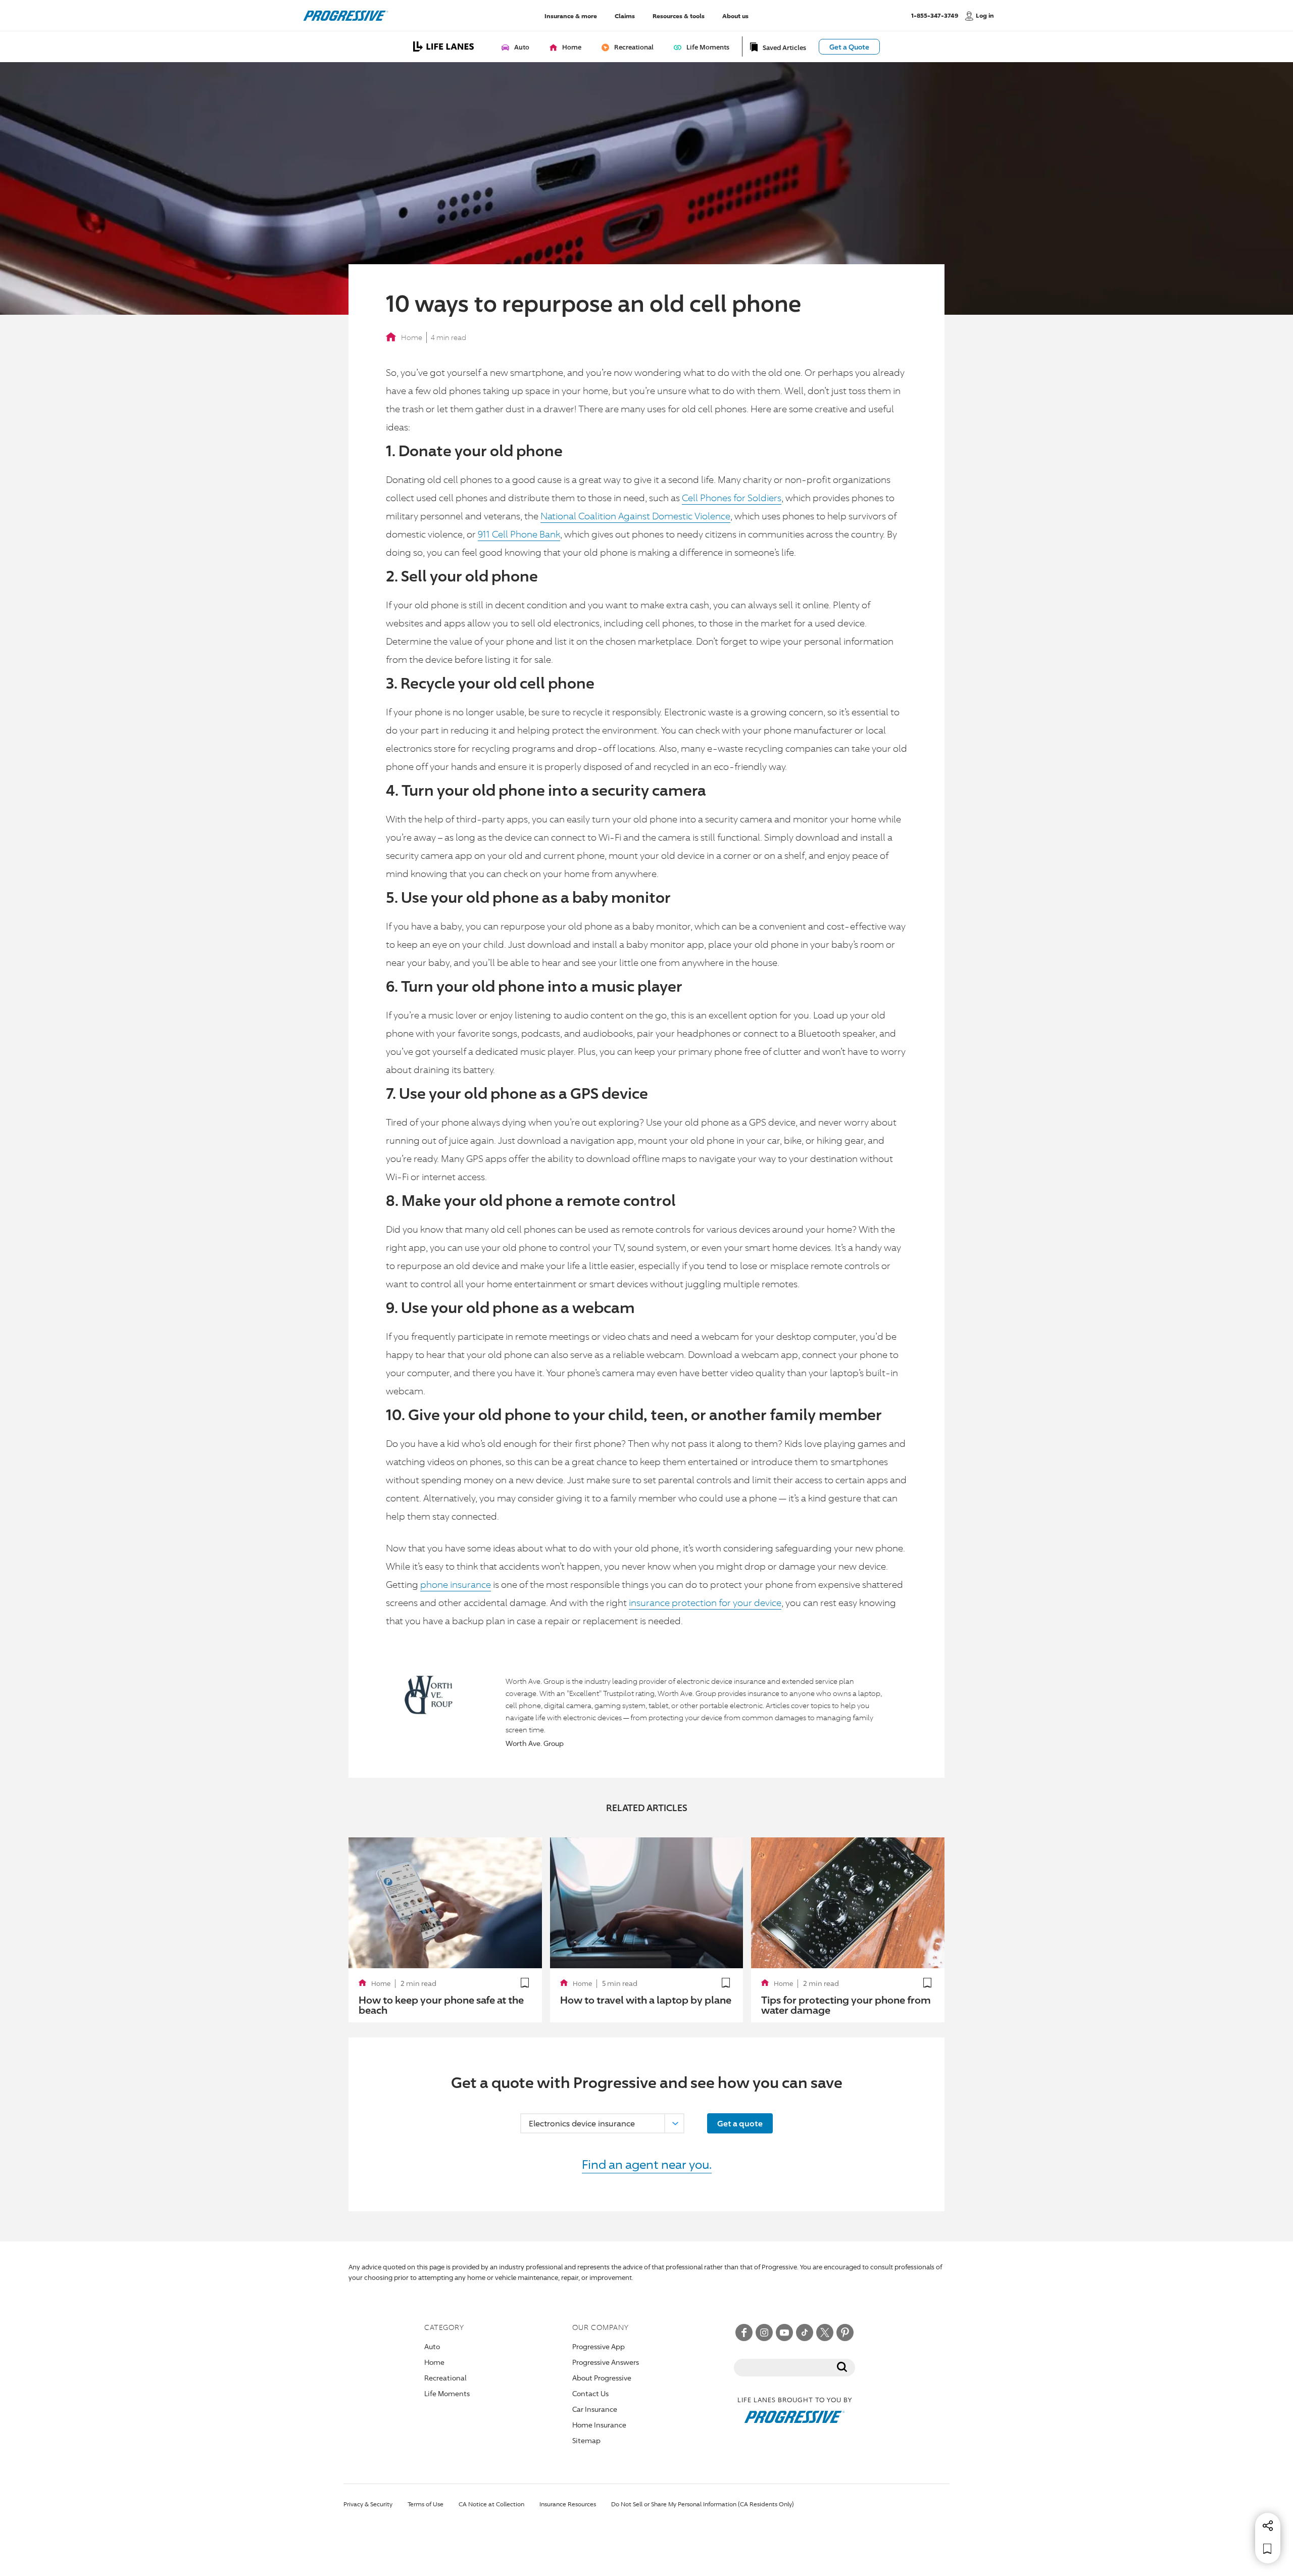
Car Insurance (595, 2409)
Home (412, 337)
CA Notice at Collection (491, 2504)
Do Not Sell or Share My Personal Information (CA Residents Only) (703, 2504)
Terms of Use (426, 2504)
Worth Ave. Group (535, 1743)
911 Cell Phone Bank (519, 534)
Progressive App (599, 2346)
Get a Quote (849, 47)
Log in (985, 15)
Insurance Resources (568, 2504)
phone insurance (456, 1584)
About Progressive (602, 2378)
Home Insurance (599, 2425)
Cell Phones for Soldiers (732, 498)
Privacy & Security (368, 2504)
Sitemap (586, 2440)
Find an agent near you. (647, 2164)
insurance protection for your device (705, 1602)
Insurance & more (571, 15)
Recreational (445, 2378)
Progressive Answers (606, 2362)
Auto (432, 2346)
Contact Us (590, 2393)
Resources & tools (679, 15)
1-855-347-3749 (935, 15)
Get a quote (740, 2123)
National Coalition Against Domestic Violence (635, 516)
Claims (625, 15)
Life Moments (447, 2393)
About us (735, 15)
